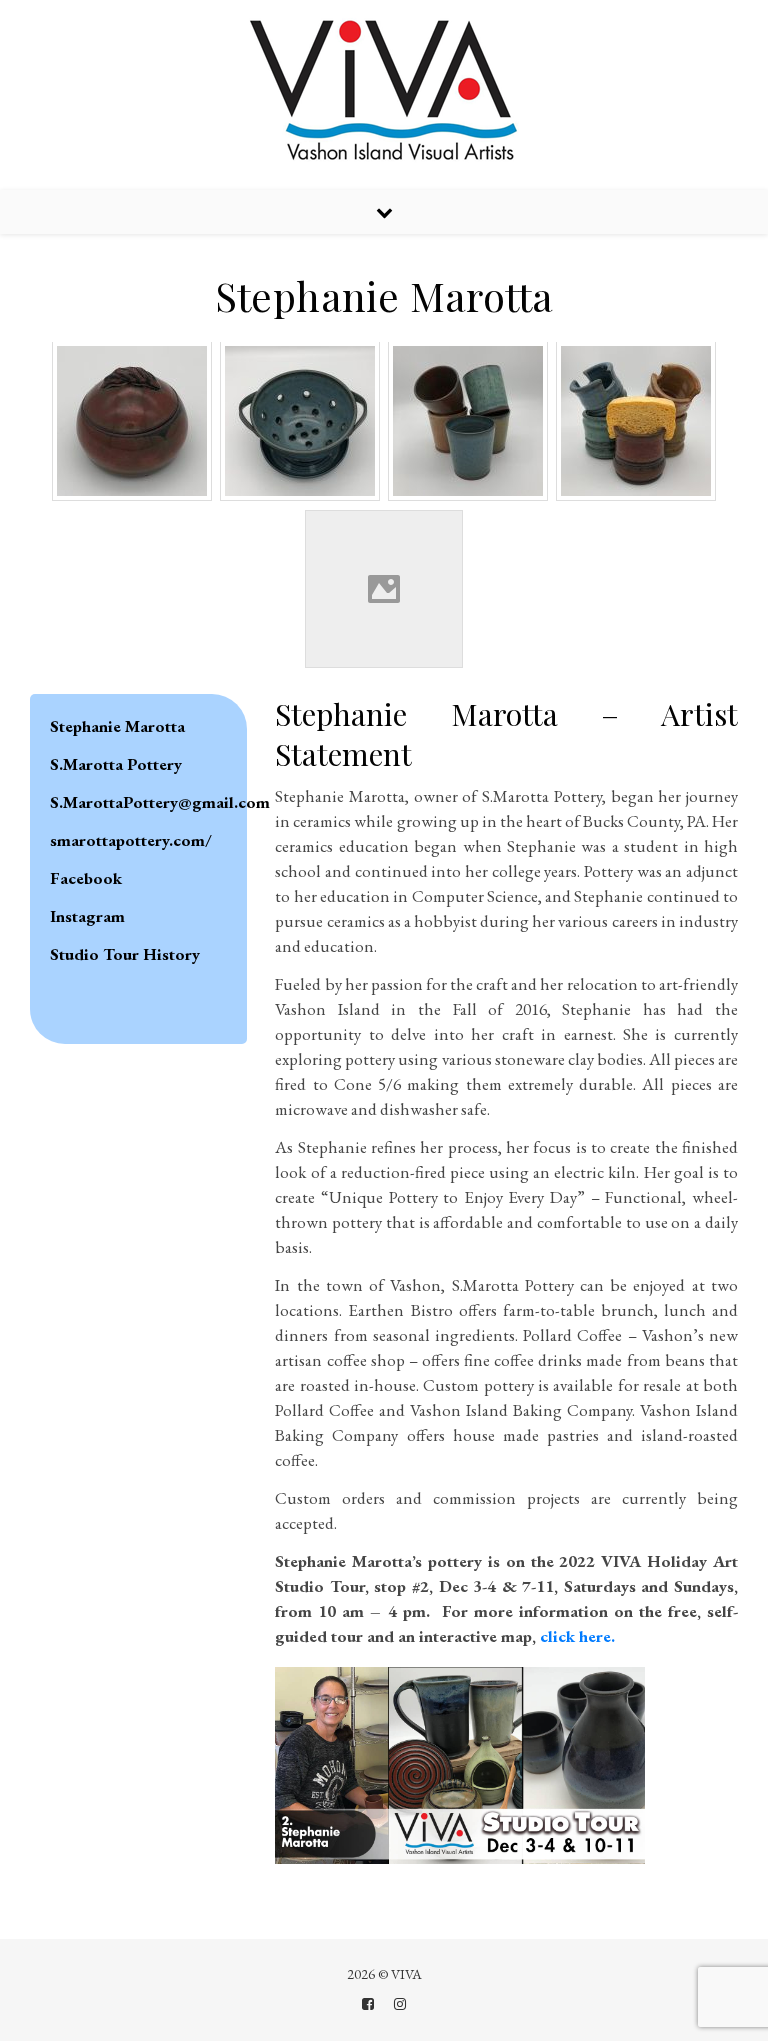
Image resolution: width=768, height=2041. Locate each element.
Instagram (87, 916)
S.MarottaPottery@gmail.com (160, 802)
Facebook (86, 878)
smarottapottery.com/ (131, 840)
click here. (577, 1636)
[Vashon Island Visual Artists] (384, 92)
